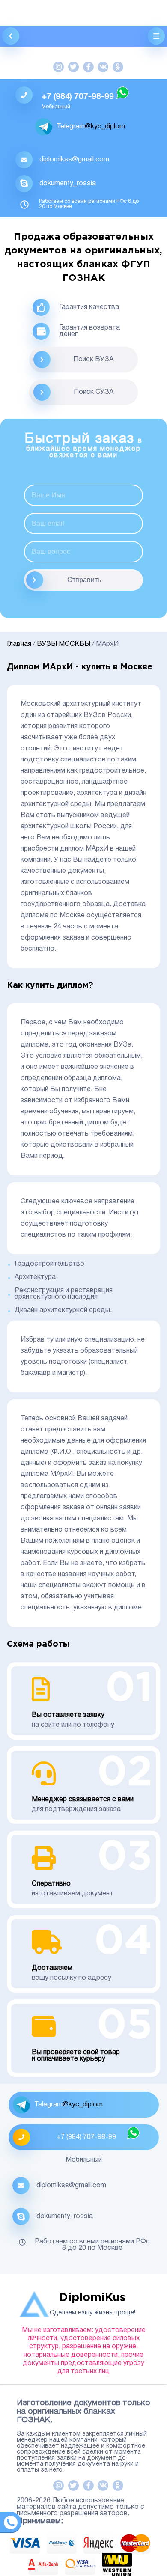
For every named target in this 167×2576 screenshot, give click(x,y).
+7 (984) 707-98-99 (78, 97)
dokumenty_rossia (68, 184)
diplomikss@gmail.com (74, 160)
